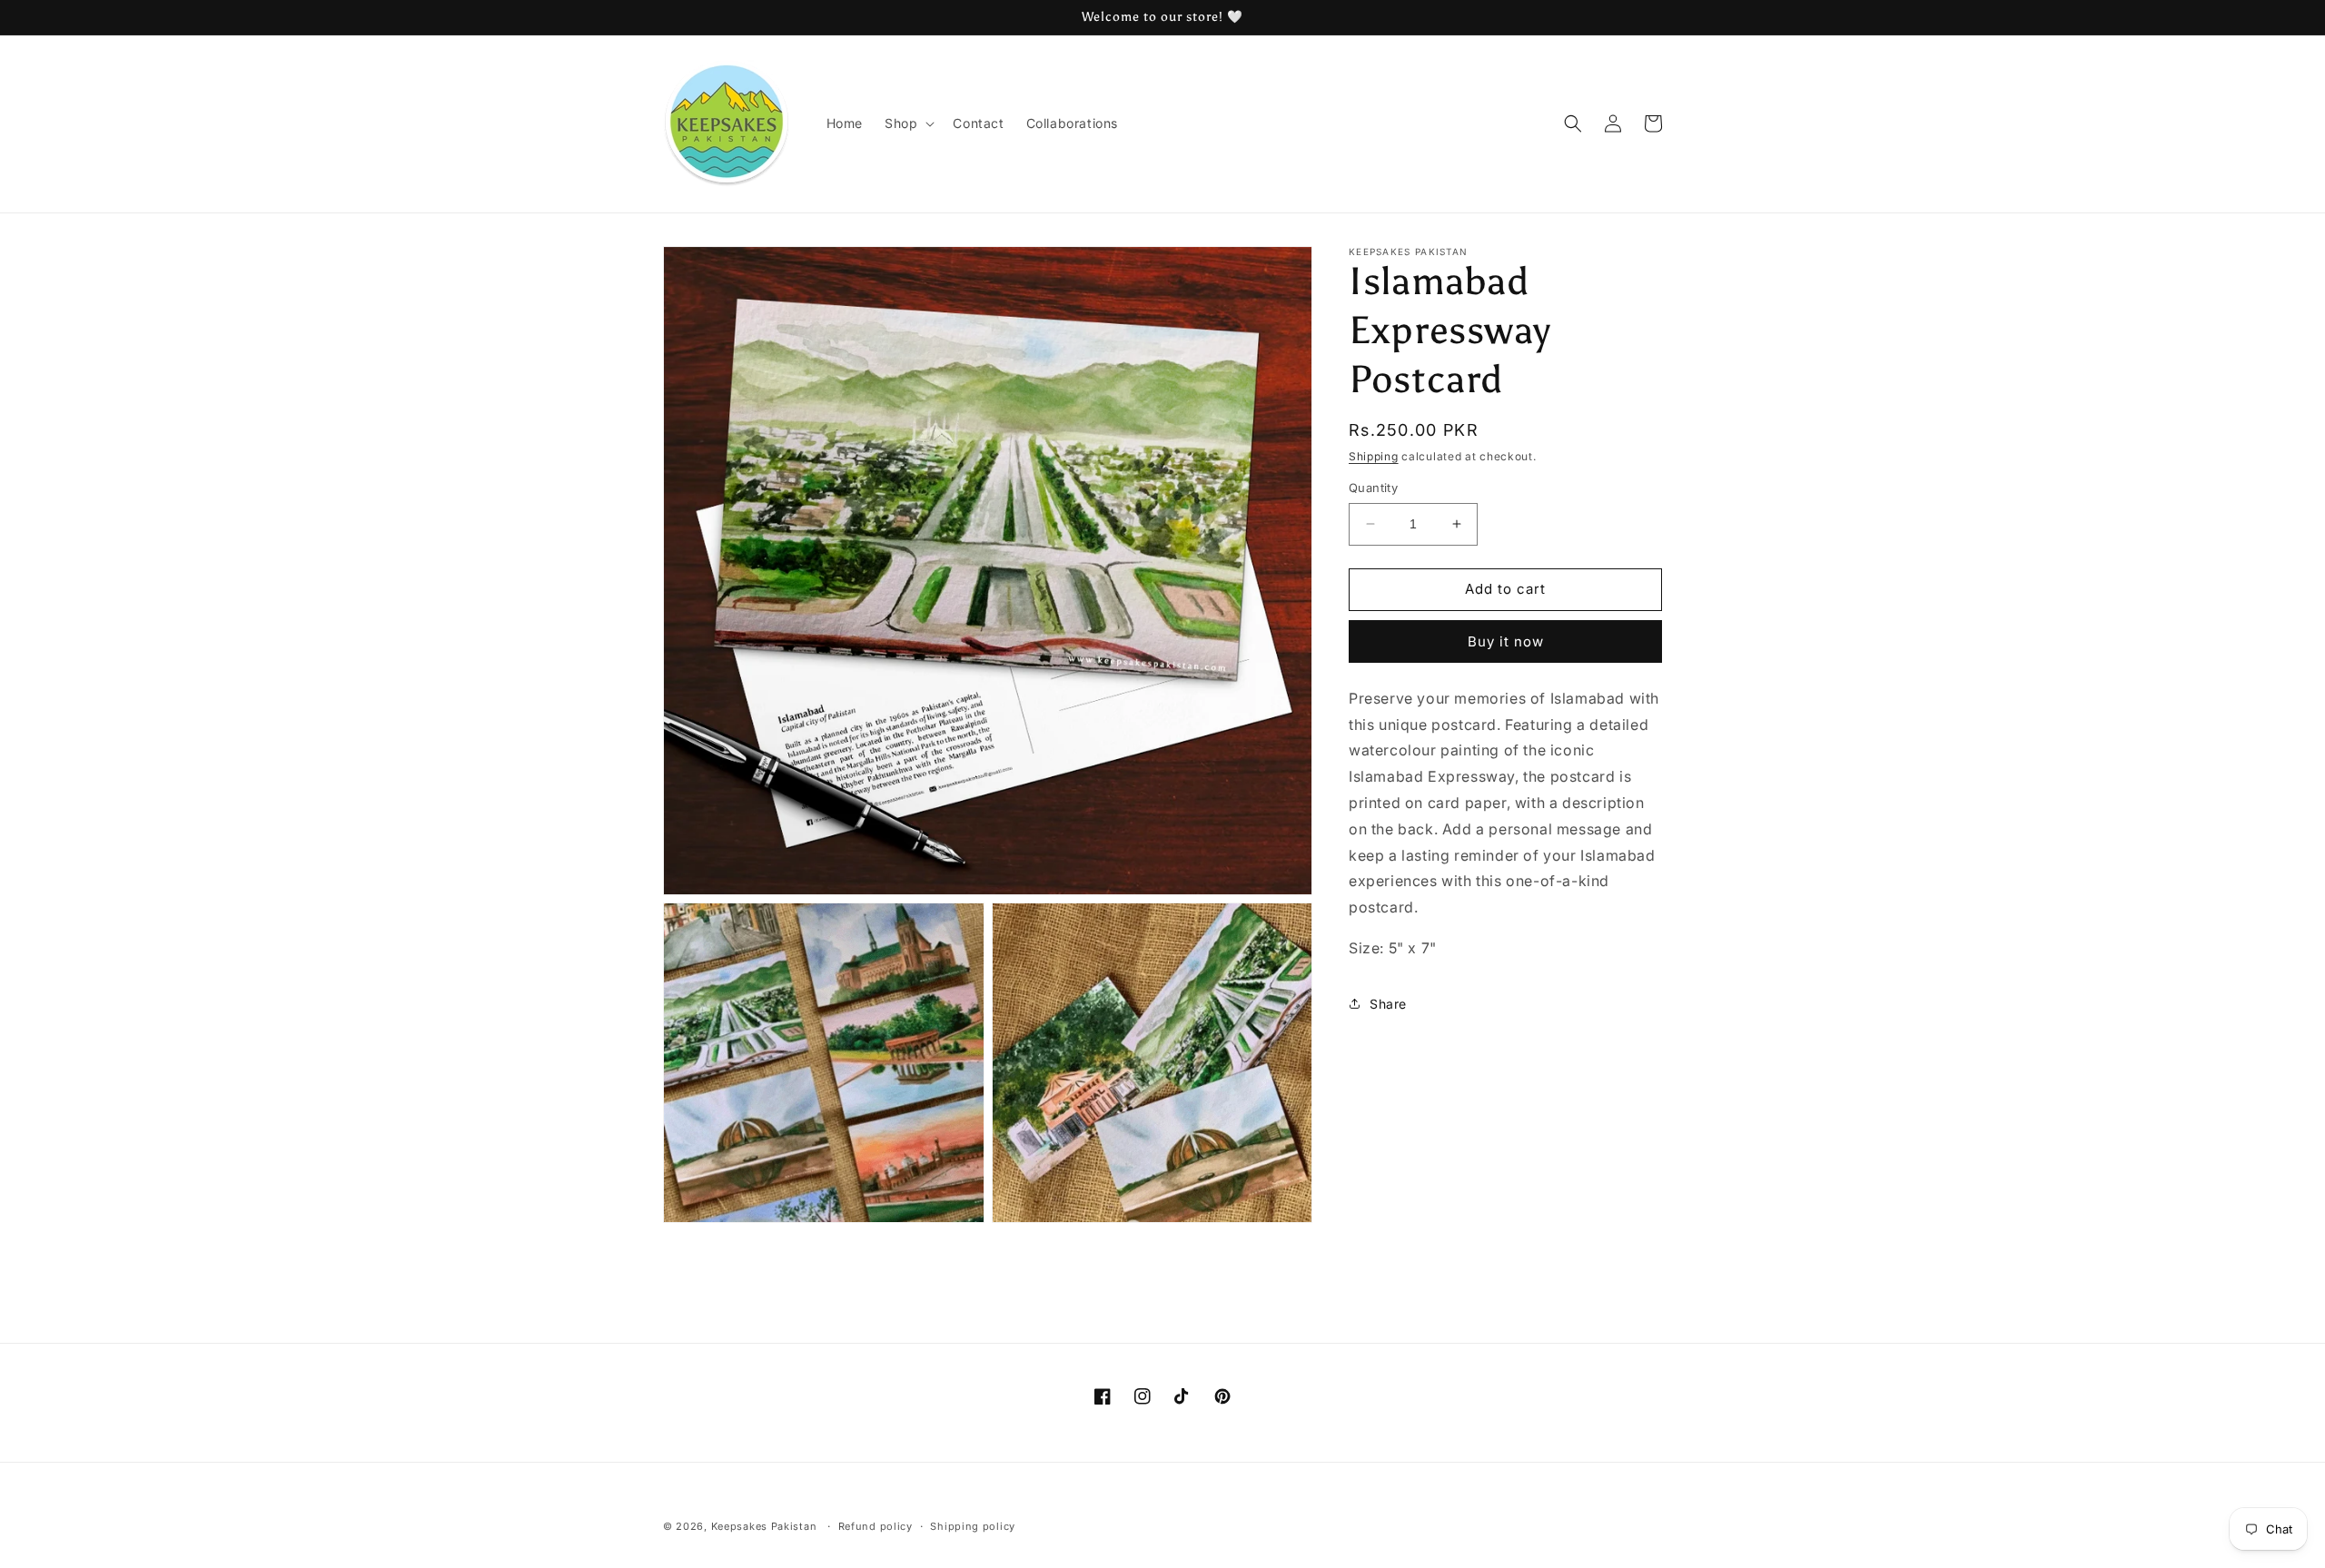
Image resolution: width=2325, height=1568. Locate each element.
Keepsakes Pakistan (764, 1526)
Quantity (1373, 488)
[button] (908, 123)
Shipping (1374, 456)
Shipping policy (973, 1526)
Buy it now (1506, 641)
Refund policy (876, 1526)
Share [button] (1388, 1004)
